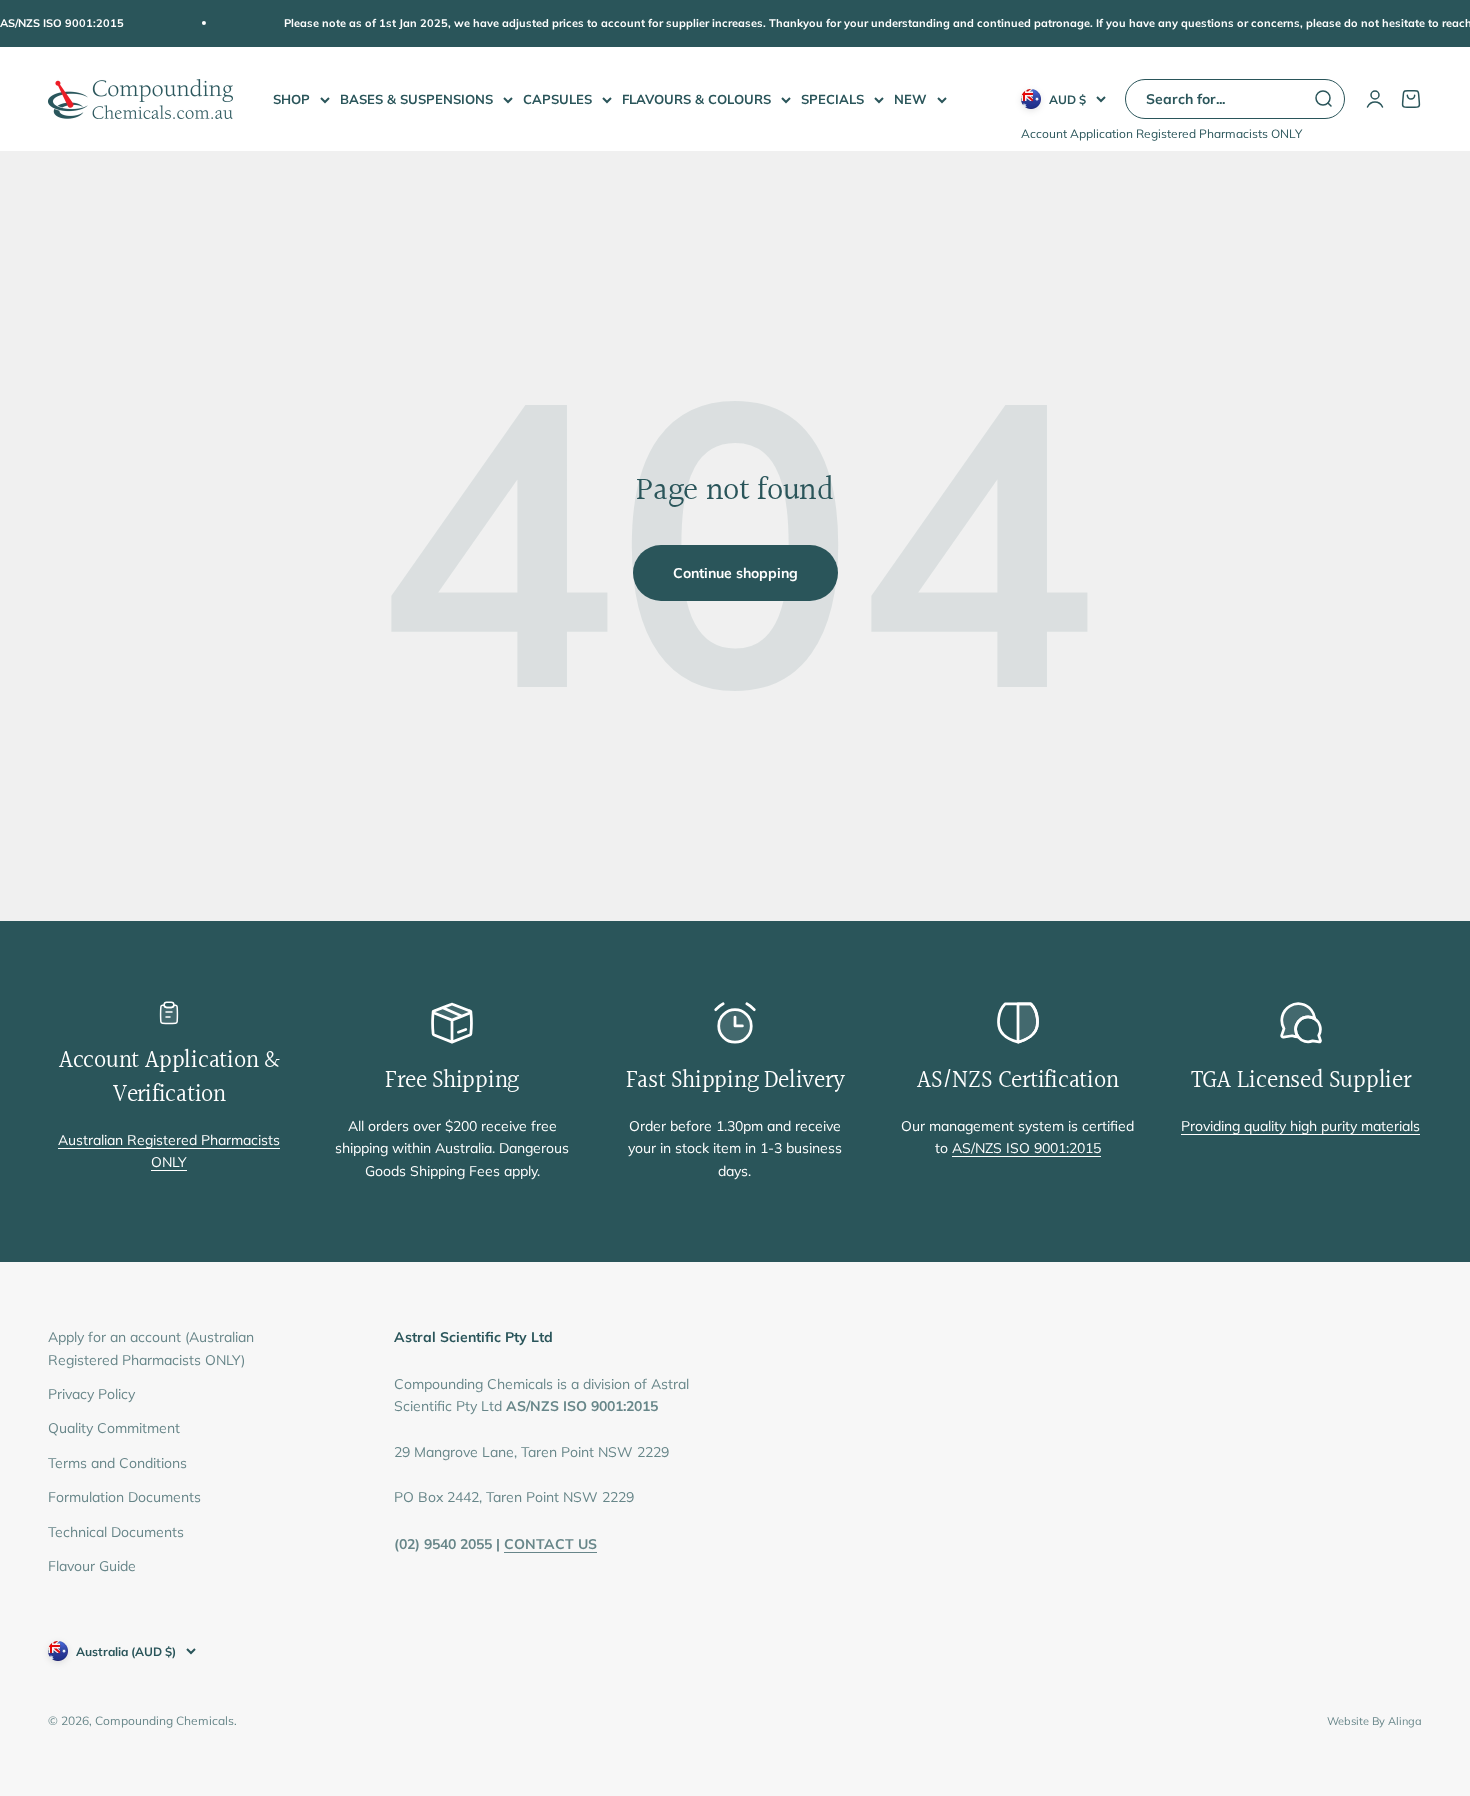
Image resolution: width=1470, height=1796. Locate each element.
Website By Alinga (1374, 1721)
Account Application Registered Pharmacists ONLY (1161, 133)
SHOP (291, 99)
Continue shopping (735, 573)
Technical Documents (116, 1532)
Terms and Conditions (117, 1463)
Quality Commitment (114, 1428)
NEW (910, 99)
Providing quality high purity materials (1300, 1126)
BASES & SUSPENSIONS (416, 99)
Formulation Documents (124, 1497)
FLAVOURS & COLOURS (696, 99)
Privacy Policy (91, 1394)
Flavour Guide (92, 1566)
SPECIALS (832, 99)
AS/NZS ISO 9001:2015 (1026, 1148)
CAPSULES (557, 99)
